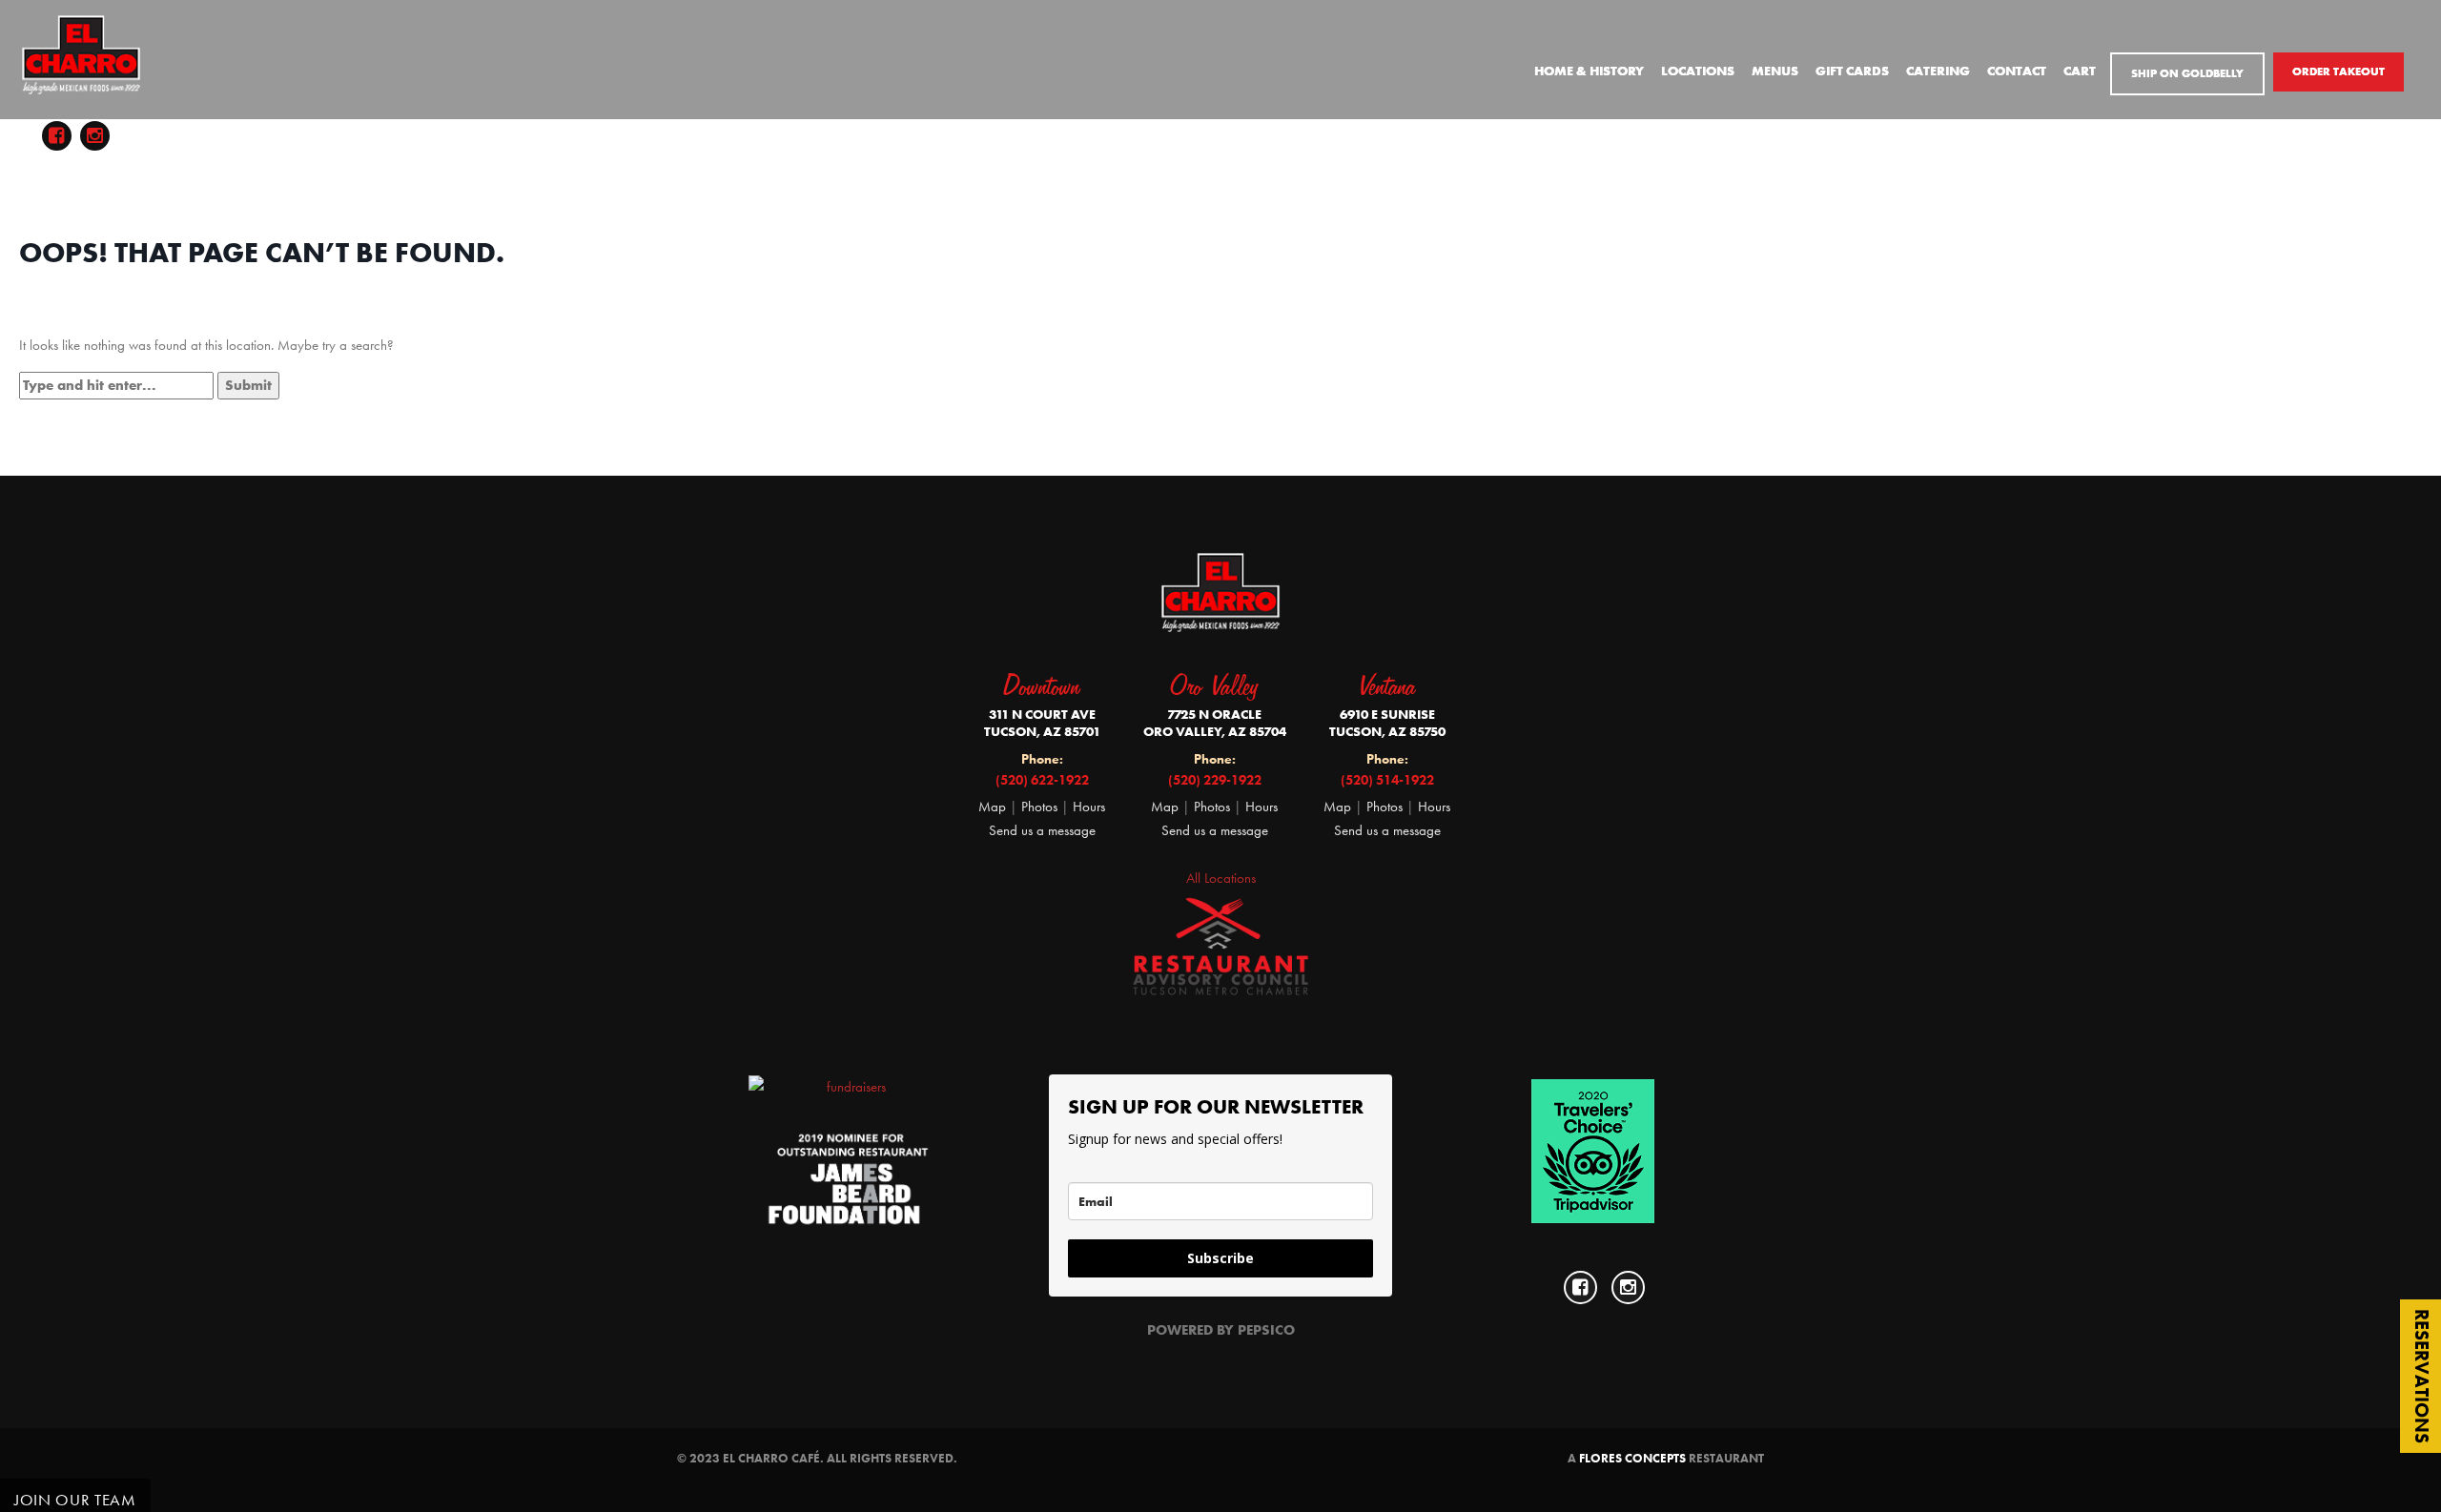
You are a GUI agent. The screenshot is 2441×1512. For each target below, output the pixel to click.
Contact (2017, 71)
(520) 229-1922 (1215, 780)
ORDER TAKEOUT (2338, 72)
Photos (1041, 807)
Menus (1775, 71)
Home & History (1589, 71)
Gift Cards (1852, 71)
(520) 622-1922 (1042, 780)
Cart (2080, 71)
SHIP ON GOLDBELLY (2187, 73)
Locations (1698, 71)
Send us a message (1042, 830)
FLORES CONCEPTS (1632, 1458)
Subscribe (1220, 1258)
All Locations (1221, 878)
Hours (1089, 807)
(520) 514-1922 (1387, 780)
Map (992, 807)
